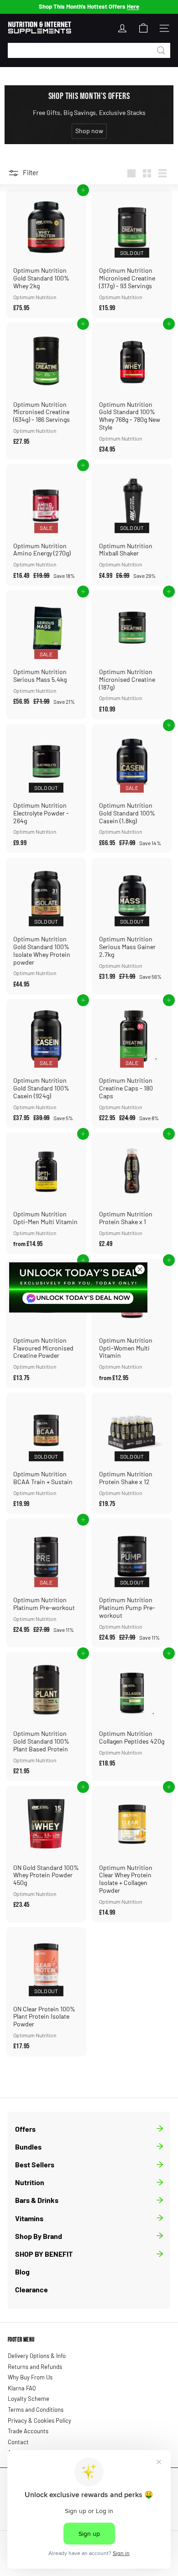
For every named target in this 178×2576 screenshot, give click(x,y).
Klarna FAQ (22, 2388)
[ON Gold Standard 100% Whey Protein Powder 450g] (46, 1850)
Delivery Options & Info (37, 2356)
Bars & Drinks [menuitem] (37, 2200)
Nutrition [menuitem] (30, 2182)
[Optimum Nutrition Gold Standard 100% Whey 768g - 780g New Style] (132, 391)
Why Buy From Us (30, 2377)
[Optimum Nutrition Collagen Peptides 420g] (132, 1713)
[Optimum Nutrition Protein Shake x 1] (132, 1193)
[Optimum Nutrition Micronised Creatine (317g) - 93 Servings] (132, 253)
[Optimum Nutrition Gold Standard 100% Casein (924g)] (46, 1063)
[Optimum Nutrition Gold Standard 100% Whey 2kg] (46, 253)
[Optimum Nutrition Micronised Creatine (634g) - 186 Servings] (46, 387)
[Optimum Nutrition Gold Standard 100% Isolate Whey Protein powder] (46, 926)
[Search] (161, 50)
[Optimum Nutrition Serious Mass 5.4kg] (46, 651)
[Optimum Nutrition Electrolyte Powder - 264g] (46, 788)
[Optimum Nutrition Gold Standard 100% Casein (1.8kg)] (132, 788)
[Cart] (143, 28)
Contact (18, 2442)
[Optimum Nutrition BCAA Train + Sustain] (46, 1453)
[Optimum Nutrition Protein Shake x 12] (132, 1453)
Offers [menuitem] (25, 2129)
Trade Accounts (28, 2431)
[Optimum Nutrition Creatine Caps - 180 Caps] (132, 1063)
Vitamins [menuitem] (29, 2218)
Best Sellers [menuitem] (35, 2164)
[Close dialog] (140, 1270)
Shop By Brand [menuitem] (39, 2236)
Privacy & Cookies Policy (39, 2420)
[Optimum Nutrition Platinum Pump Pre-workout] (132, 1583)
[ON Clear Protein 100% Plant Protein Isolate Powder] (46, 1992)
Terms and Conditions (36, 2410)
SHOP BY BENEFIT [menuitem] (44, 2254)
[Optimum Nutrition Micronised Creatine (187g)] (132, 655)
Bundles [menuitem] (28, 2147)
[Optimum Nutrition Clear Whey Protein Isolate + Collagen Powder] (132, 1854)
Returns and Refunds (35, 2367)
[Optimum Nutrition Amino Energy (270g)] (46, 525)
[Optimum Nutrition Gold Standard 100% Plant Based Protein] (46, 1716)
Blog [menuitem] (22, 2272)
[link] (78, 1288)
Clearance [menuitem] (31, 2289)
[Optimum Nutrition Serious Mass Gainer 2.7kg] (132, 922)
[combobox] (89, 50)
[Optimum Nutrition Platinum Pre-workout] (46, 1579)
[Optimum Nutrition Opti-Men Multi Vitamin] (46, 1193)
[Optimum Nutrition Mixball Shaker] (132, 525)
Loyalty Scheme (29, 2399)
